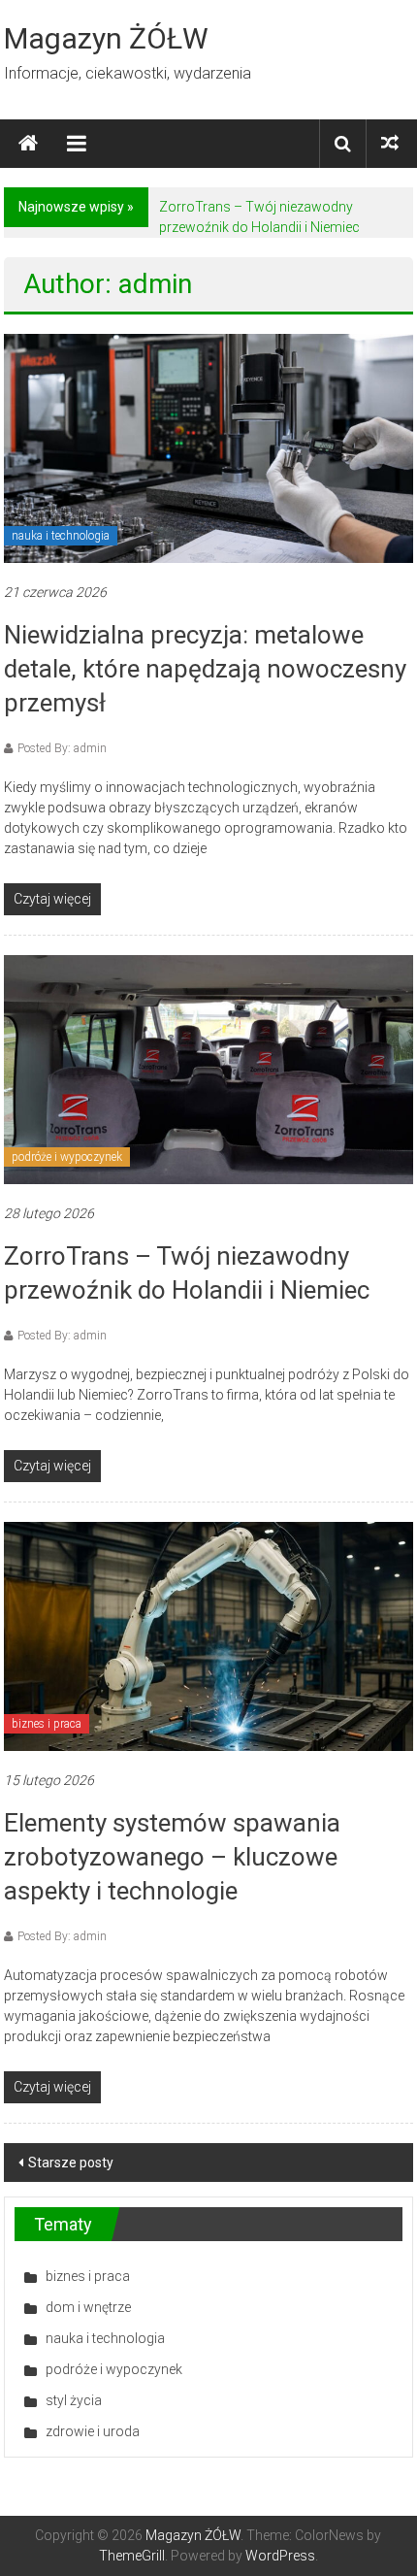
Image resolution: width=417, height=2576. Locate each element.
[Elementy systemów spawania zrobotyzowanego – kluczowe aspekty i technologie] (208, 1635)
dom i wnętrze (88, 2307)
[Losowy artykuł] (390, 143)
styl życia (74, 2400)
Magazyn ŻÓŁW (106, 38)
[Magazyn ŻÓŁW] (28, 144)
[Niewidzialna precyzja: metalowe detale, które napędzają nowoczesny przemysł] (208, 447)
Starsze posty (71, 2163)
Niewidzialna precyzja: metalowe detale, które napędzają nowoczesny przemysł (205, 669)
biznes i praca (47, 1724)
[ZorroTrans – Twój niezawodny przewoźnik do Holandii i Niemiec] (208, 1069)
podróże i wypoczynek (67, 1157)
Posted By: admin (62, 748)
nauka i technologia (61, 536)
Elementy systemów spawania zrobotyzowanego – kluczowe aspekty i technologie (172, 1857)
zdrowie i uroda (93, 2431)
